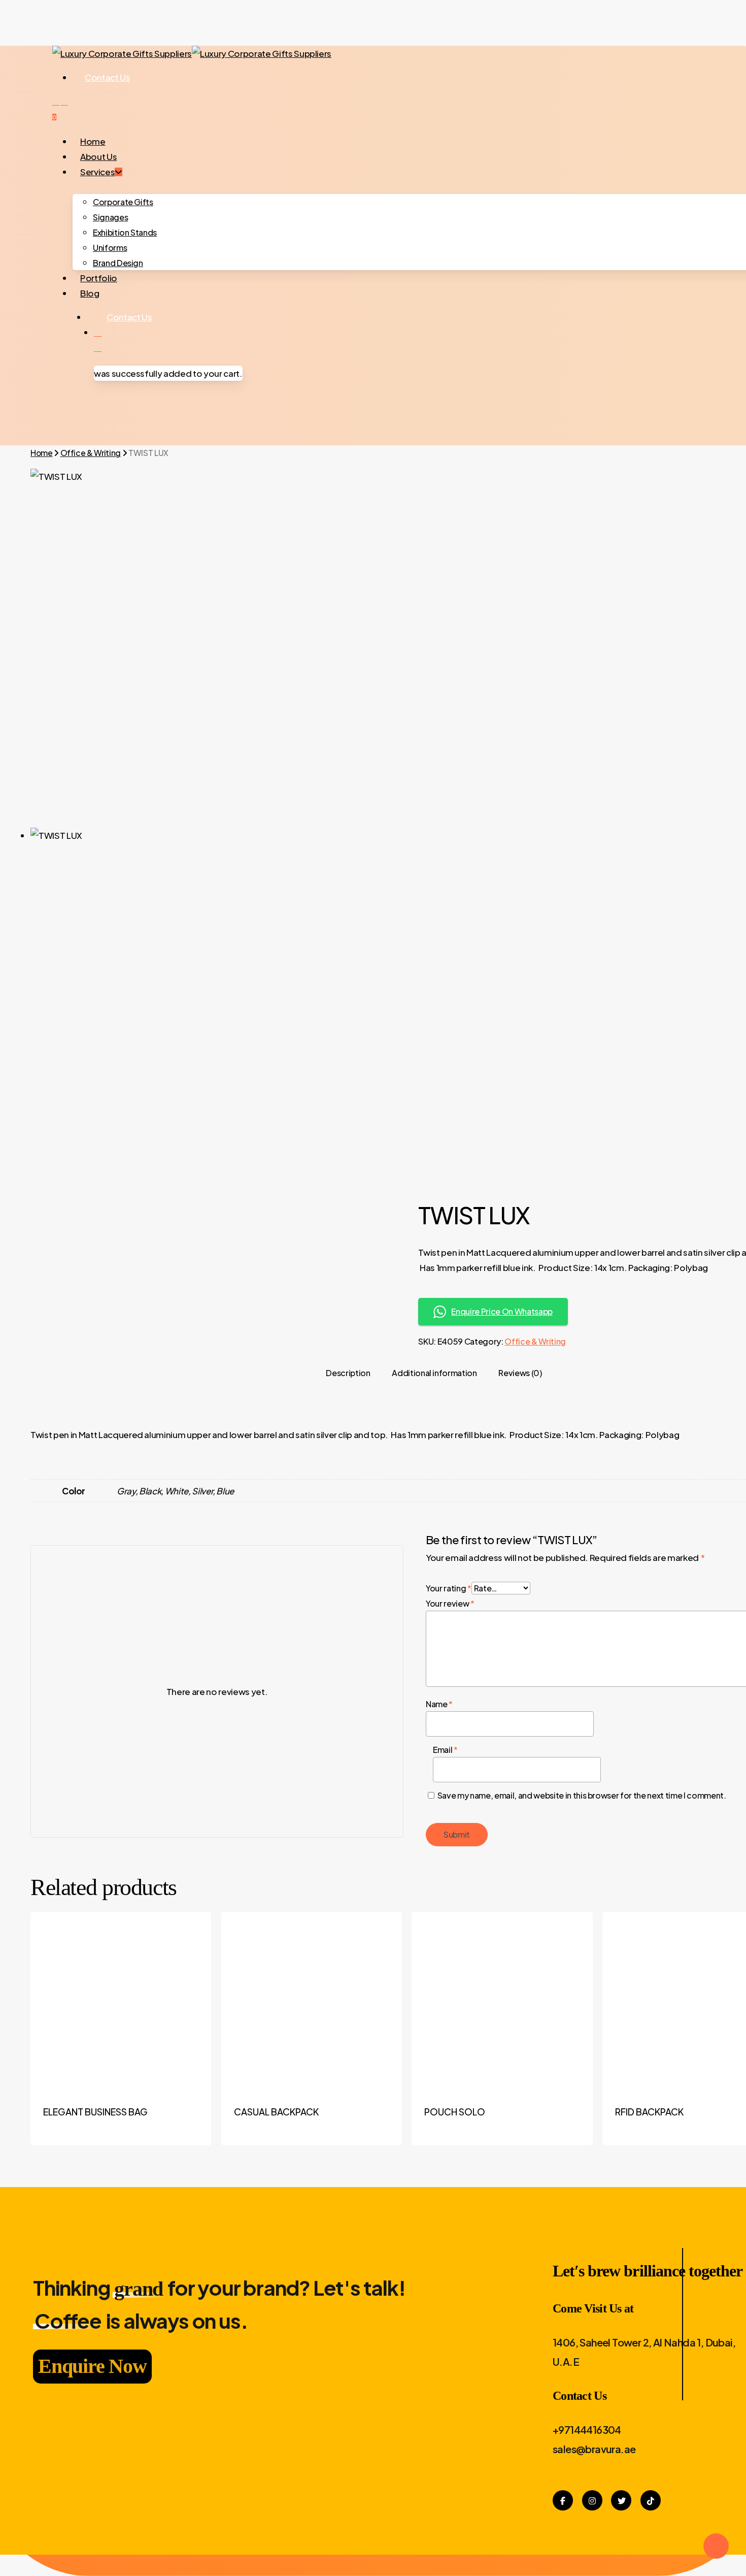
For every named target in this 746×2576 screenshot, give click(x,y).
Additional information (434, 1373)
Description (348, 1373)
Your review (450, 1603)
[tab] (348, 1373)
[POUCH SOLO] (502, 2002)
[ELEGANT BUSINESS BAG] (121, 2002)
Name (439, 1704)
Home (42, 453)
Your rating (449, 1588)
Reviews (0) (520, 1373)
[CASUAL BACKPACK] (312, 2002)
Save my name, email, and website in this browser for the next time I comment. (582, 1795)
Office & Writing (91, 453)
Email (445, 1750)
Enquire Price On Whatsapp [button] (502, 1311)
